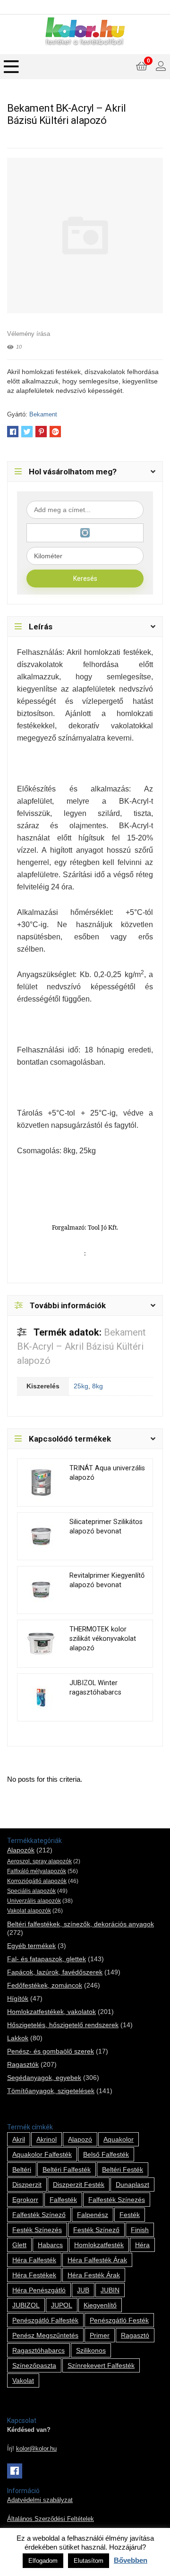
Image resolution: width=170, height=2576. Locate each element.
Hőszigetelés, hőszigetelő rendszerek (63, 2025)
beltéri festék (123, 2169)
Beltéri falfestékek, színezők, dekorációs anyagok (81, 1924)
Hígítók (18, 1998)
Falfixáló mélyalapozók (37, 1871)
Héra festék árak (94, 2275)
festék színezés (37, 2230)
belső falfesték (106, 2154)
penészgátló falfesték (45, 2320)
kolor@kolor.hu (36, 2449)
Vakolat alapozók (29, 1911)
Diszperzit (27, 2185)
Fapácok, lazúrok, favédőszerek (55, 1972)
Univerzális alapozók (34, 1901)
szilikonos (91, 2350)
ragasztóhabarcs (38, 2350)
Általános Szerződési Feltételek (51, 2519)
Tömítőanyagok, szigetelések (51, 2091)
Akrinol (47, 2139)
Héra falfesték (34, 2260)
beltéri (22, 2169)
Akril (19, 2139)
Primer (100, 2335)
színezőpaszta (34, 2365)
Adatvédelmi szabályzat (40, 2500)
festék (130, 2215)
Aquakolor (119, 2139)
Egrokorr (25, 2200)
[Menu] (11, 67)
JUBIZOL (26, 2305)
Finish (140, 2230)
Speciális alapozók (31, 1891)
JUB (83, 2290)
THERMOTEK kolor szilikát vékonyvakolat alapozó (103, 1639)
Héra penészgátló (39, 2290)
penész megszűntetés (45, 2335)
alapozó (80, 2139)
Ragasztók (23, 2064)
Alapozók (21, 1850)
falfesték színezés (117, 2200)
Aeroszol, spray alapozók (39, 1861)
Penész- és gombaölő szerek (51, 2051)
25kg (81, 1386)
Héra (142, 2245)
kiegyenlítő (100, 2305)
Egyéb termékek (31, 1946)
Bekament (43, 414)
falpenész (93, 2215)
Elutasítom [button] (89, 2561)
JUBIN (110, 2290)
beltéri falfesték (67, 2169)
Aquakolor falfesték (42, 2154)
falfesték (63, 2200)
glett (19, 2245)
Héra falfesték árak (97, 2260)
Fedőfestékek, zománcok (45, 1985)
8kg (98, 1386)
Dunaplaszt (132, 2185)
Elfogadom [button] (43, 2561)
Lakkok (18, 2038)
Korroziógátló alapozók (37, 1881)
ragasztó (135, 2335)
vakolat (23, 2380)
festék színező (96, 2230)
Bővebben (131, 2560)
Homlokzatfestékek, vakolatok (51, 2012)
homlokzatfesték (99, 2245)
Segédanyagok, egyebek (44, 2078)
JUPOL (62, 2305)
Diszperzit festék (79, 2185)
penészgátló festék (119, 2320)
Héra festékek (34, 2275)
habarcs (50, 2245)
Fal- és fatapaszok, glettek (47, 1959)
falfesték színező (39, 2215)
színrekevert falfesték (101, 2365)
